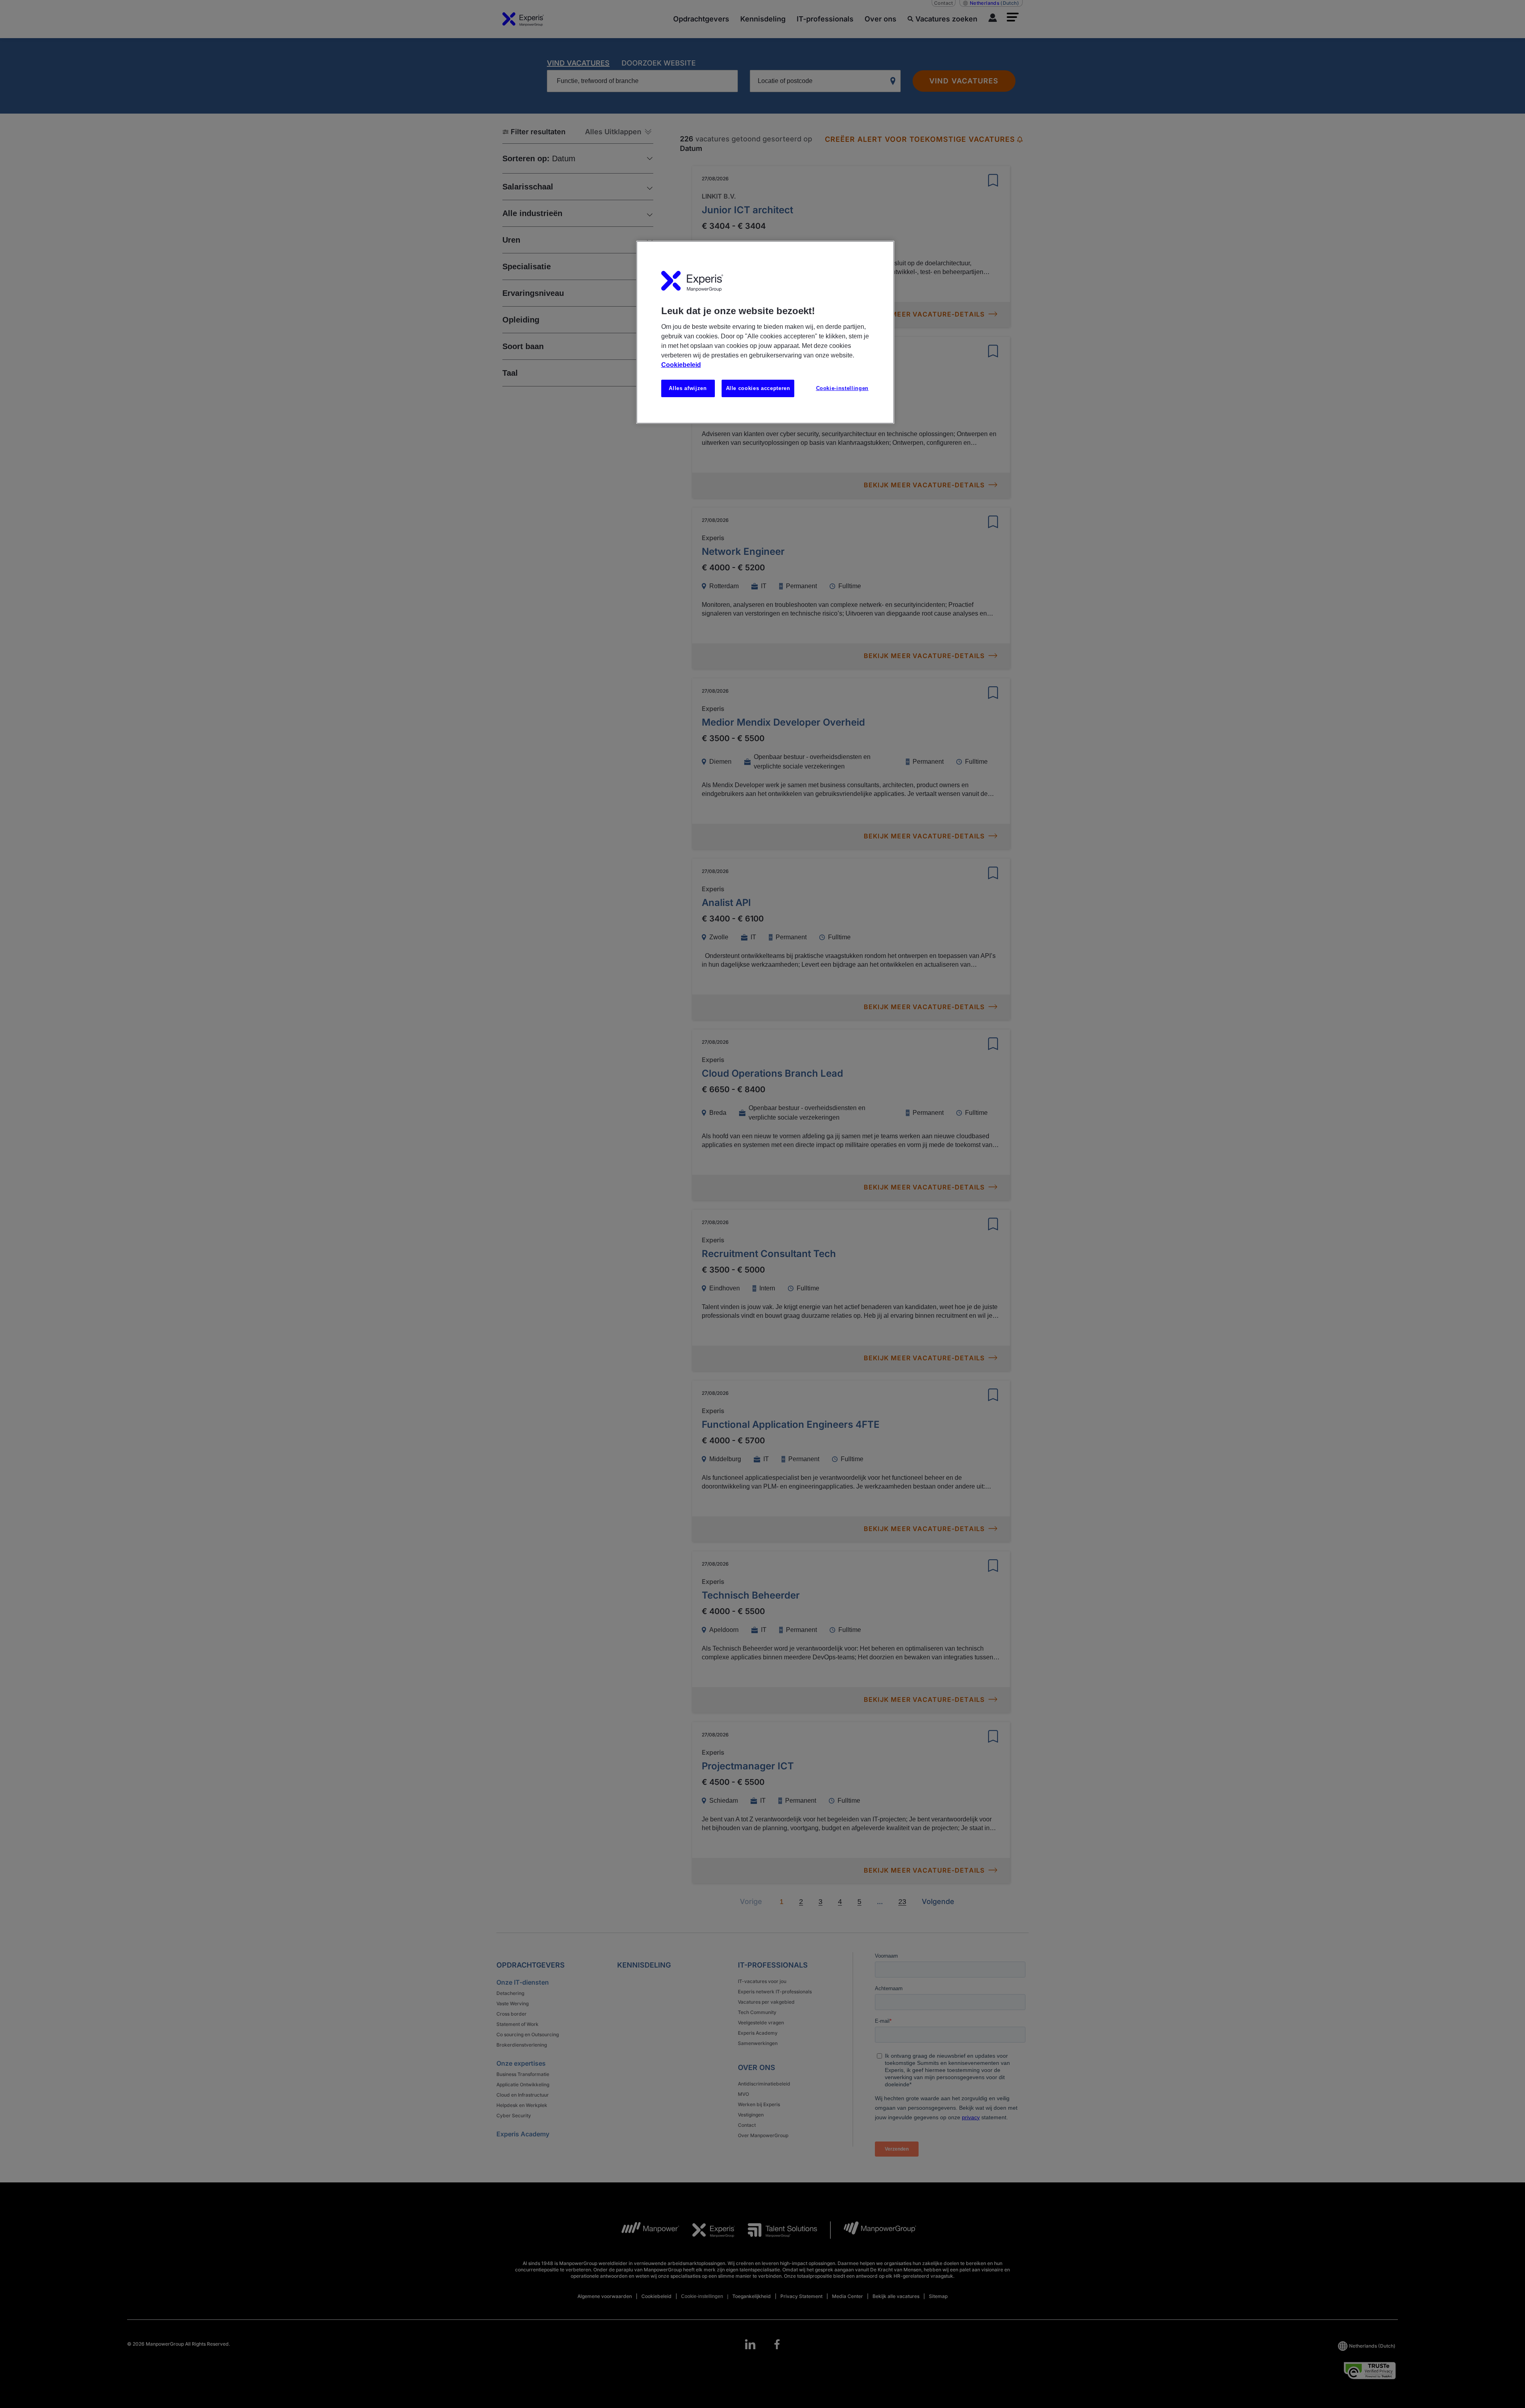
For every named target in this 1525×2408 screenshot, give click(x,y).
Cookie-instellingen (842, 388)
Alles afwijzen (688, 388)
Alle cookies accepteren (758, 388)
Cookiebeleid (681, 365)
